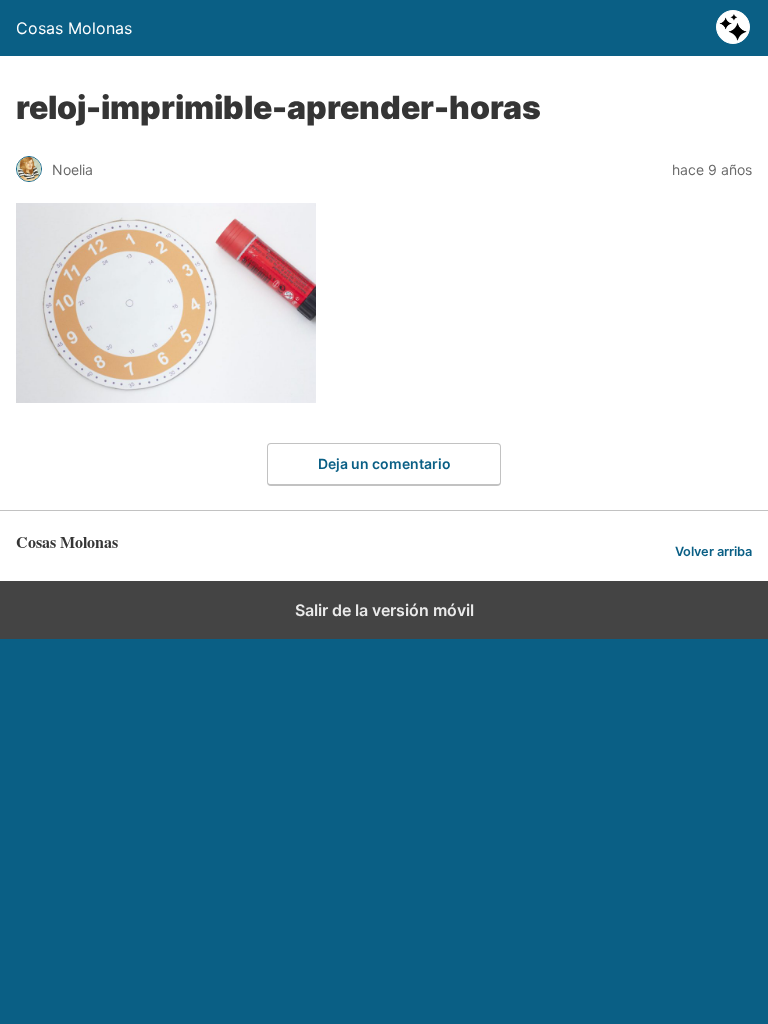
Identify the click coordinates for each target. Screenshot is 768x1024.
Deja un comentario (384, 463)
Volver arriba (713, 551)
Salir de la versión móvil (384, 610)
